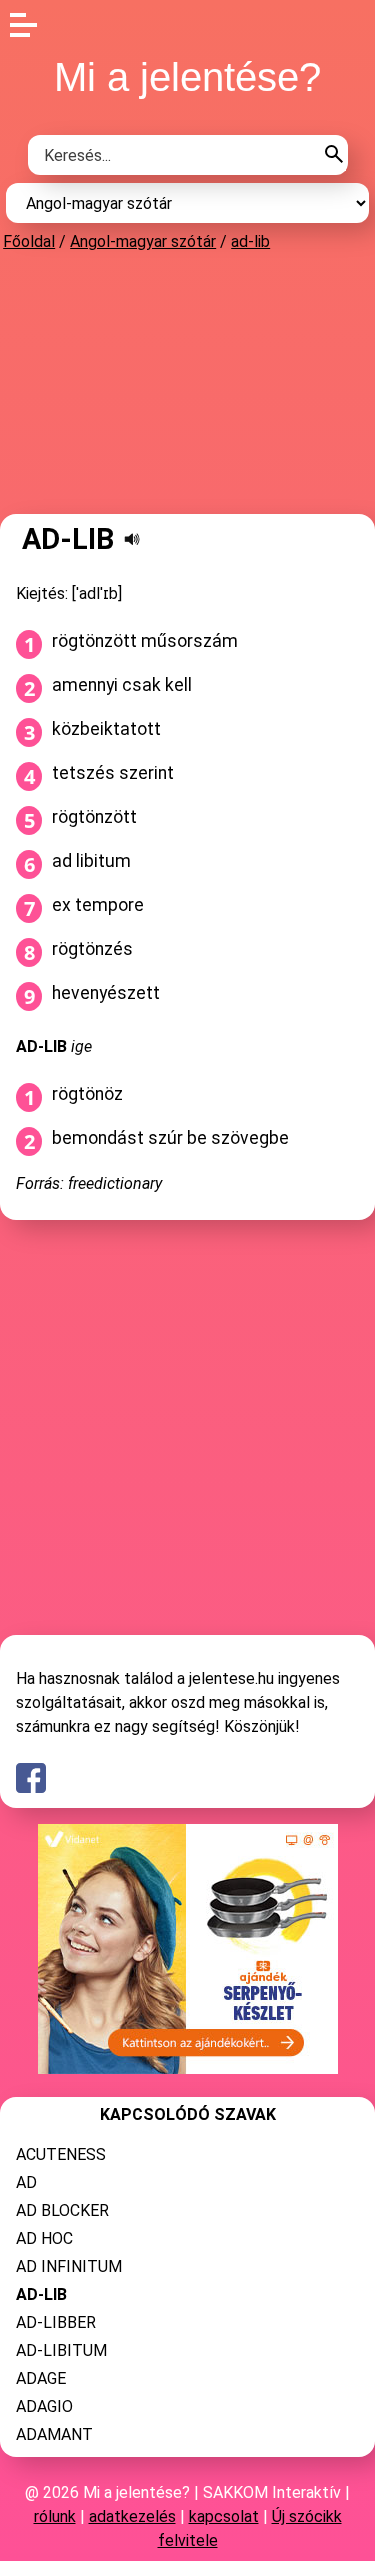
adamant (54, 2434)
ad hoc (44, 2238)
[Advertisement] (188, 382)
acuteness (61, 2154)
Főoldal (29, 241)
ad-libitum (61, 2350)
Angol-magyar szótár (143, 241)
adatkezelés (132, 2516)
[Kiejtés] (132, 539)
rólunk (55, 2516)
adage (41, 2378)
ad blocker (62, 2210)
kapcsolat (224, 2516)
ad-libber (56, 2322)
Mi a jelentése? (187, 77)
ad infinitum (69, 2266)
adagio (44, 2406)
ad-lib (250, 241)
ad (26, 2182)
